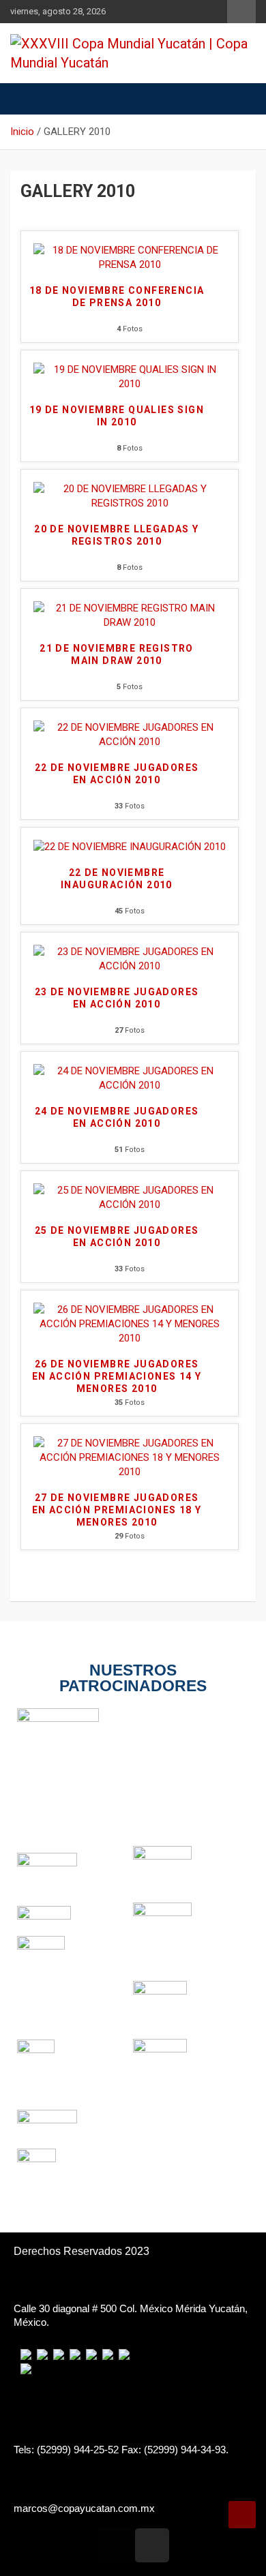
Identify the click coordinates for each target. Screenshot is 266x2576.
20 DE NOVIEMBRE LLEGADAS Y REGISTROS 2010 (116, 535)
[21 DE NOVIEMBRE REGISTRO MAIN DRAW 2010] (130, 608)
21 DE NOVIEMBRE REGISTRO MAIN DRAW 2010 (117, 654)
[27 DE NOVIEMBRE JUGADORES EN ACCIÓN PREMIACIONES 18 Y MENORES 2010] (130, 1443)
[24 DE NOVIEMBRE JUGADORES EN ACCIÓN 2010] (130, 1071)
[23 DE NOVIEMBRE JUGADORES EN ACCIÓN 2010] (130, 952)
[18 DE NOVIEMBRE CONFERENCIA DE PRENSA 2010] (130, 250)
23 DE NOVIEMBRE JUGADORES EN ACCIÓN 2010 (117, 998)
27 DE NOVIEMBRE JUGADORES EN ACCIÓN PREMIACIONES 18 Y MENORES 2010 (117, 1510)
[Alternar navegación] (27, 99)
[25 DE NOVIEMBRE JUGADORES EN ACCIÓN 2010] (130, 1190)
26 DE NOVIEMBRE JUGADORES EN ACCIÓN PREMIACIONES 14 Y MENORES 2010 (117, 1376)
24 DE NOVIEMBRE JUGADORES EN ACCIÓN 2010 (117, 1117)
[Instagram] (152, 2545)
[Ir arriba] (242, 2515)
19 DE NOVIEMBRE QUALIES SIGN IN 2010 (117, 416)
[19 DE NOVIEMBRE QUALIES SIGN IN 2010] (130, 369)
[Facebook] (115, 2545)
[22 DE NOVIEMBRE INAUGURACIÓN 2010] (130, 847)
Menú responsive (241, 12)
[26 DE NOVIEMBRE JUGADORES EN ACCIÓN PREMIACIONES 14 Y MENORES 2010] (130, 1309)
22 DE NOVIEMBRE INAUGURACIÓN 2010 (117, 879)
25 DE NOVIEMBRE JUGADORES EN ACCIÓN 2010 (117, 1237)
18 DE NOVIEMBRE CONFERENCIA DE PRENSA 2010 (117, 297)
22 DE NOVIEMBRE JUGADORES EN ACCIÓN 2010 (117, 774)
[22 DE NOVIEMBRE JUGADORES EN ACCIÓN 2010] (130, 727)
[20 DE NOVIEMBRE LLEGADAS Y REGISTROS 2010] (130, 489)
